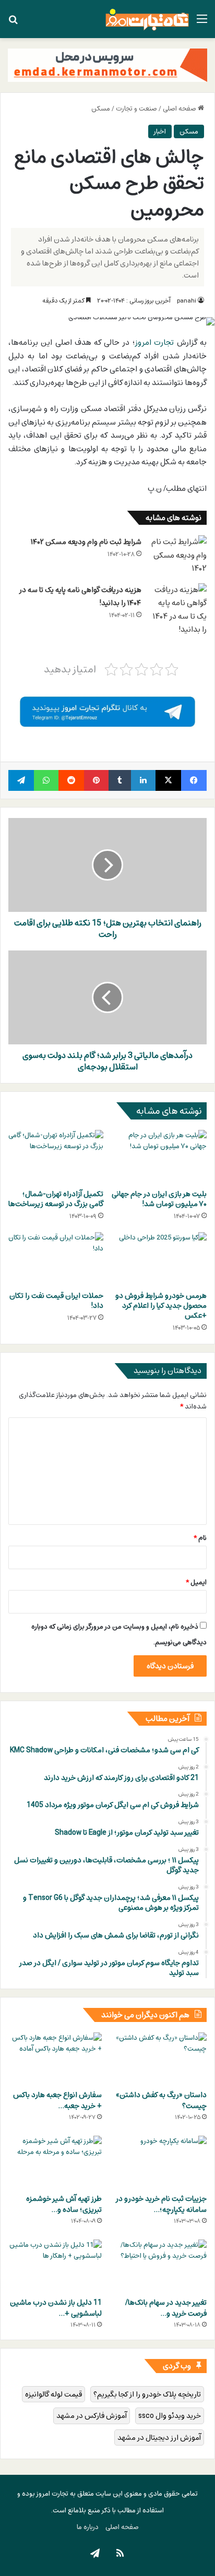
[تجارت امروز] (147, 19)
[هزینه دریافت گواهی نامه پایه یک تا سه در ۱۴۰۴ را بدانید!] (178, 610)
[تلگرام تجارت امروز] (107, 711)
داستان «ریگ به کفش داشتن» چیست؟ (161, 2100)
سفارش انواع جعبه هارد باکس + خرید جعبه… (57, 2100)
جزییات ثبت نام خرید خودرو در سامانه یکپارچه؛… (161, 2204)
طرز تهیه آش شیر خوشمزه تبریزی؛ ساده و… (64, 2204)
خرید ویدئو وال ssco (170, 2416)
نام (200, 1538)
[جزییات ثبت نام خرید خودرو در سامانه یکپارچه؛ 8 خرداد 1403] (160, 2162)
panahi (187, 300)
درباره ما (88, 2527)
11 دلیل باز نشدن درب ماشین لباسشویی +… (56, 2308)
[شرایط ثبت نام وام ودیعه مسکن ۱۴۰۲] (178, 555)
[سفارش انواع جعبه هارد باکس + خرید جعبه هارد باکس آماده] (55, 2059)
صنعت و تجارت (136, 109)
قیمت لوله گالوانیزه (53, 2394)
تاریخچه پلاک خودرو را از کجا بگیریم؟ (147, 2394)
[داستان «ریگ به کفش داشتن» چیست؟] (160, 2059)
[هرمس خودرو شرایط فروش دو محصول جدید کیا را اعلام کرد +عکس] (159, 1259)
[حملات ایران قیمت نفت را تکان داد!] (56, 1259)
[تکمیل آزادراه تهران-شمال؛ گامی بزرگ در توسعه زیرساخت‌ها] (56, 1157)
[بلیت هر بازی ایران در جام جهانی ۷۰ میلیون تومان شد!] (159, 1157)
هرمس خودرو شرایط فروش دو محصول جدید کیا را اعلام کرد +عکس (161, 1305)
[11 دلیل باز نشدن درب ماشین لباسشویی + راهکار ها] (55, 2266)
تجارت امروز (154, 342)
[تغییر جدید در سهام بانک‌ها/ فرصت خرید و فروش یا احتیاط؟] (160, 2266)
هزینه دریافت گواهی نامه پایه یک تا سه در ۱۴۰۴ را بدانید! (80, 597)
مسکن (101, 109)
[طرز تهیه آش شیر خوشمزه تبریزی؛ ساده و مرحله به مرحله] (55, 2162)
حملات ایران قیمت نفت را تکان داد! (56, 1301)
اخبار (160, 131)
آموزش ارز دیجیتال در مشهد (159, 2437)
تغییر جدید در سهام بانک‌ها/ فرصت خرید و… (166, 2308)
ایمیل (196, 1582)
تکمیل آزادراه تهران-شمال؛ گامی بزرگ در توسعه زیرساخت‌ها (56, 1199)
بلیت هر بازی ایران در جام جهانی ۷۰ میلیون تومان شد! (159, 1199)
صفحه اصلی (180, 109)
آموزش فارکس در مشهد (92, 2416)
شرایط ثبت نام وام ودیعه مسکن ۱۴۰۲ (86, 542)
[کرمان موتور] (107, 65)
